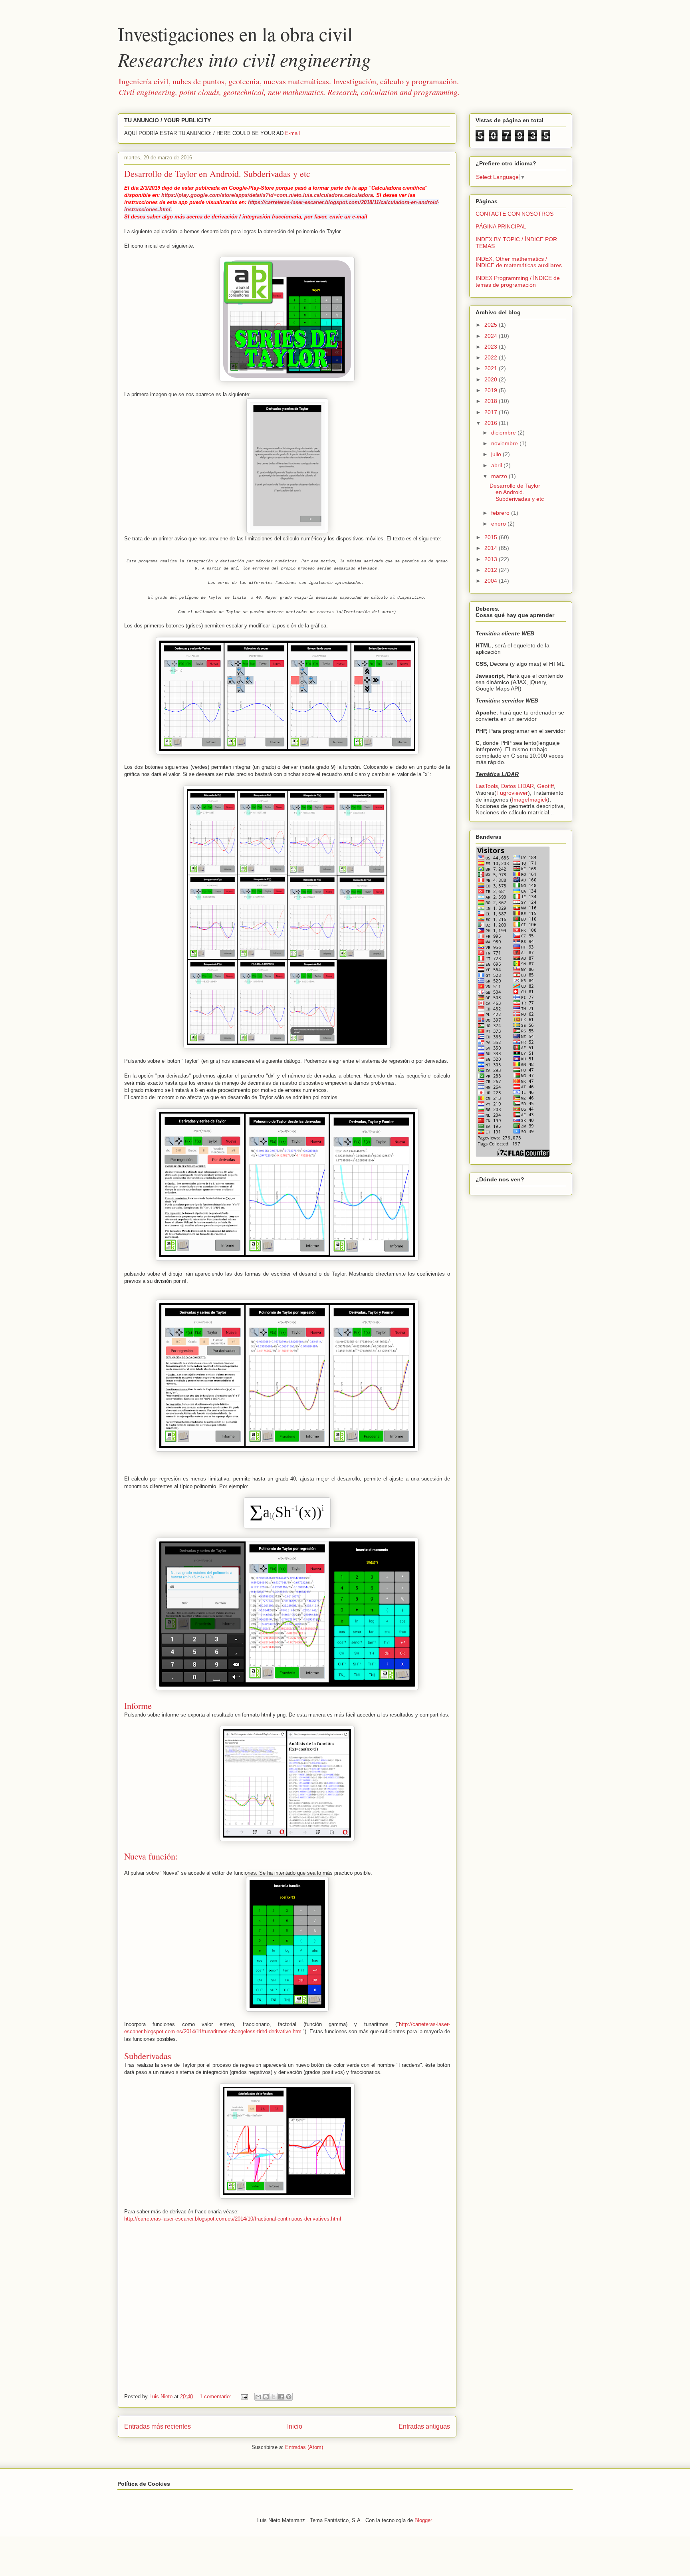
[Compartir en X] (274, 2397)
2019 (492, 390)
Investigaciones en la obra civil (244, 46)
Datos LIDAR (517, 786)
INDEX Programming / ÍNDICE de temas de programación (518, 281)
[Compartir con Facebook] (281, 2397)
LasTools (487, 786)
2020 (492, 379)
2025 (492, 325)
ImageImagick (530, 800)
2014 (492, 548)
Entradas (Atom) (304, 2447)
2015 (492, 537)
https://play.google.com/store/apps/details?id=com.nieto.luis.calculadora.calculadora (267, 195)
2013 (492, 559)
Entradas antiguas (424, 2426)
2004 (492, 581)
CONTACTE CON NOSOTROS (515, 214)
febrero (501, 513)
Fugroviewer (512, 793)
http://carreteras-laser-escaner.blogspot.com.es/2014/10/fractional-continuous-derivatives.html (233, 2219)
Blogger (423, 2520)
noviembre (505, 443)
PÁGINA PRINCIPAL (501, 226)
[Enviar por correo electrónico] (258, 2397)
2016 (492, 423)
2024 (492, 336)
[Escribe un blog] (266, 2397)
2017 (492, 412)
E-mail (292, 133)
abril (497, 465)
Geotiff (545, 786)
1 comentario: (216, 2396)
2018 (492, 401)
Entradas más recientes (158, 2426)
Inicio (295, 2426)
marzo (500, 476)
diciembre (504, 433)
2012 (492, 570)
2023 (492, 347)
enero (499, 524)
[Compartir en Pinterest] (289, 2397)
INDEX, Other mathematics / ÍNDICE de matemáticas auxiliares (519, 262)
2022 (492, 357)
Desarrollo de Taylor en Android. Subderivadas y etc (217, 174)
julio (497, 454)
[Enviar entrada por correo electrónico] (244, 2396)
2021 (492, 368)
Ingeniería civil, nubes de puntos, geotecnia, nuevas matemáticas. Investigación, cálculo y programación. (289, 86)
